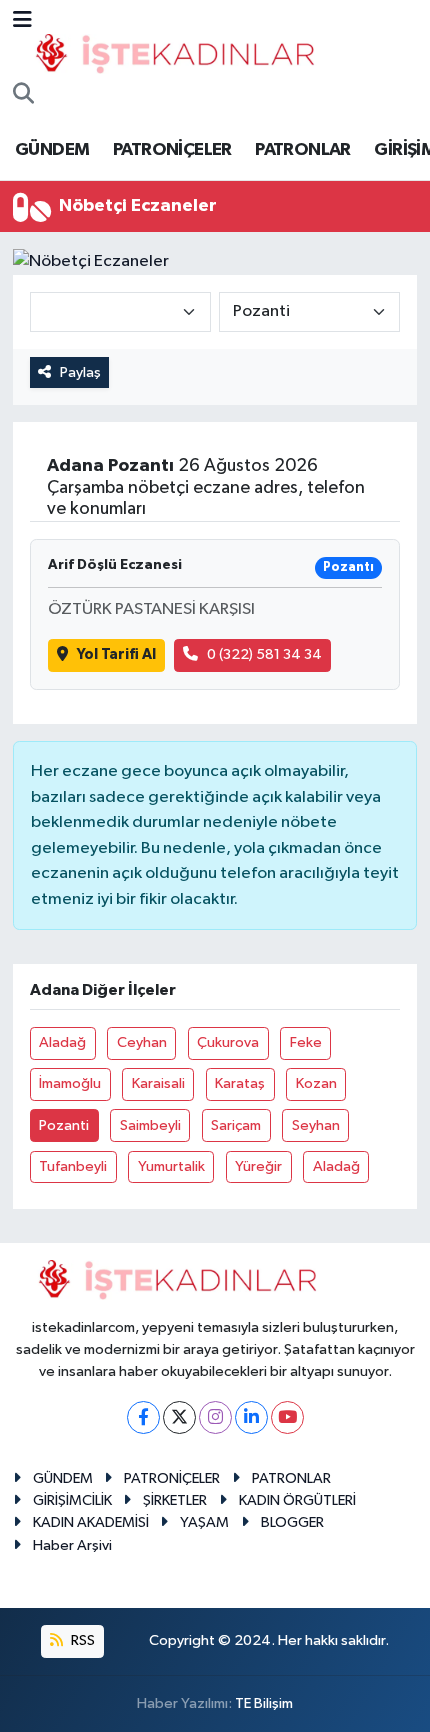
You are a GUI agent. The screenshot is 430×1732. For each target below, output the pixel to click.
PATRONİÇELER (172, 150)
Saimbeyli (150, 1125)
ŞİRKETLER (175, 1500)
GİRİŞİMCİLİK (72, 1500)
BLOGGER (292, 1522)
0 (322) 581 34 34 (264, 654)
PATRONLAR (303, 150)
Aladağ (62, 1042)
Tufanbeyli (73, 1166)
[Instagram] (215, 1417)
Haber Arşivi (72, 1545)
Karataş (240, 1083)
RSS (81, 1640)
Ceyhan (142, 1042)
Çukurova (228, 1042)
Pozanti (64, 1125)
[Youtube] (287, 1417)
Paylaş (80, 372)
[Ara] (23, 96)
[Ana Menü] (22, 21)
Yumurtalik (171, 1166)
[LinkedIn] (251, 1417)
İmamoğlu (70, 1083)
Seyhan (316, 1125)
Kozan (316, 1083)
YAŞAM (204, 1522)
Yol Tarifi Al (116, 654)
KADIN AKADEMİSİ (91, 1522)
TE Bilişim (264, 1703)
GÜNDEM (52, 150)
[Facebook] (143, 1417)
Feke (306, 1042)
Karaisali (158, 1083)
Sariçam (236, 1125)
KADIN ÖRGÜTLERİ (297, 1500)
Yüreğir (258, 1166)
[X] (179, 1417)
